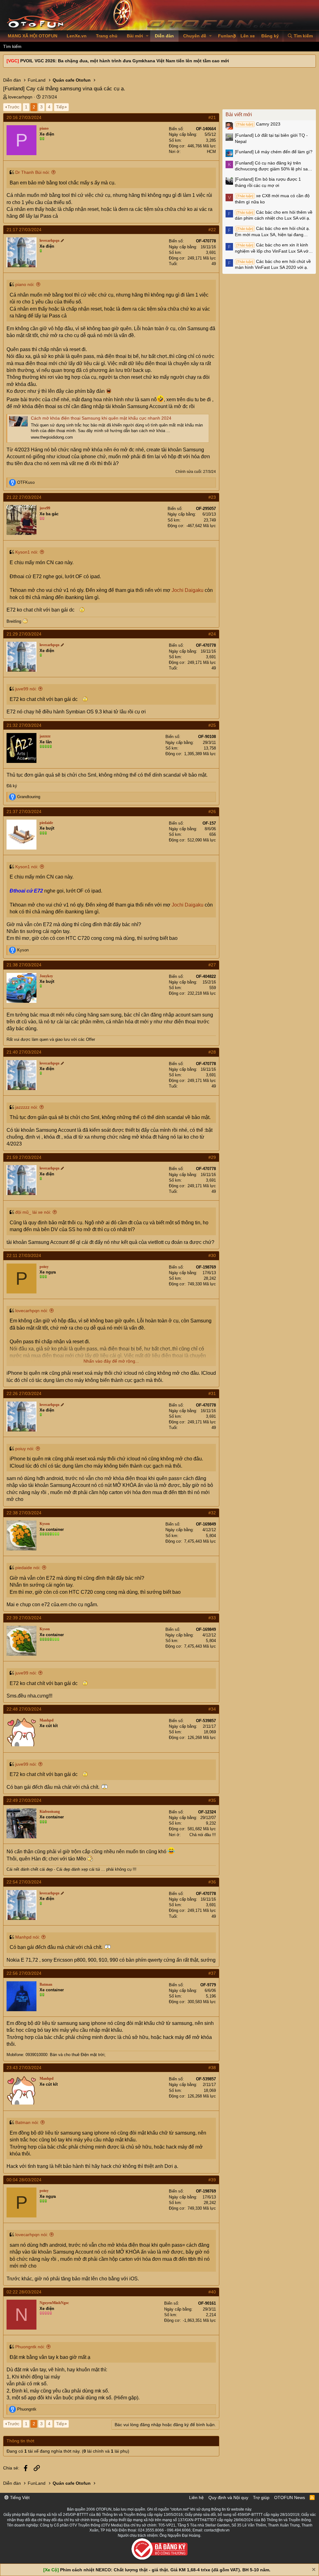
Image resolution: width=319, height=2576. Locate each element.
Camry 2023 (258, 124)
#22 (212, 230)
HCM (211, 152)
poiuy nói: (25, 1449)
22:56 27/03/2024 (24, 1973)
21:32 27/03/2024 (24, 725)
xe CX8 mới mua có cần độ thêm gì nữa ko (272, 199)
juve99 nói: (26, 689)
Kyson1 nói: (27, 552)
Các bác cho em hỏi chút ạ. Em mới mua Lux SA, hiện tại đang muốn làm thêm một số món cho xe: (272, 232)
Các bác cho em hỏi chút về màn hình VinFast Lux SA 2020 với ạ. (273, 264)
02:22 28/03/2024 (24, 2292)
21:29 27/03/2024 (24, 634)
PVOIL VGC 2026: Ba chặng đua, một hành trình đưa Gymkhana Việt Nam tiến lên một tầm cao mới (125, 61)
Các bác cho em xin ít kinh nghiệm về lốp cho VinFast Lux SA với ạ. (272, 248)
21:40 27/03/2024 (24, 1052)
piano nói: (25, 284)
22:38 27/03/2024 (24, 1513)
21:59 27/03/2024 (24, 1157)
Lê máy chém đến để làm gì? (274, 152)
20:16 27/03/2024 (24, 117)
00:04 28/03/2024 (24, 2180)
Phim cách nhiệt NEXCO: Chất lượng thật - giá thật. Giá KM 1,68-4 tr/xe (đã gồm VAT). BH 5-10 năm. (165, 2570)
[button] (147, 36)
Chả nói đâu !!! (203, 1835)
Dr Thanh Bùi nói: (33, 172)
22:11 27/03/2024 (24, 1255)
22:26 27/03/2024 (24, 1393)
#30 (212, 1255)
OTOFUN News (290, 2497)
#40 (212, 2292)
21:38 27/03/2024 (24, 965)
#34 (212, 1709)
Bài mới (135, 36)
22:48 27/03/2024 (24, 1709)
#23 (212, 497)
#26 (212, 812)
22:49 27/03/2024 (24, 1800)
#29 (212, 1157)
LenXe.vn (77, 36)
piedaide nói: (28, 1568)
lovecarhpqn (20, 97)
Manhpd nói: (28, 1937)
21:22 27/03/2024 (24, 497)
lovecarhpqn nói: (32, 1311)
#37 (212, 1973)
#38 (212, 2068)
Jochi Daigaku (188, 590)
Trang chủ (107, 36)
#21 (212, 117)
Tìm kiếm (12, 46)
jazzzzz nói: (27, 1107)
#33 (212, 1618)
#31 (212, 1393)
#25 (212, 725)
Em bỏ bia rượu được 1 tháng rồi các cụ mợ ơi (268, 182)
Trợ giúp (261, 2497)
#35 (212, 1800)
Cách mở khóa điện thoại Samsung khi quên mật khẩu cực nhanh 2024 (101, 418)
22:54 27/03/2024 (24, 1882)
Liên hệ (196, 2497)
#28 (212, 1052)
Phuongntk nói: (30, 2347)
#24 (212, 634)
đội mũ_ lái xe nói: (33, 1212)
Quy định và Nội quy (228, 2497)
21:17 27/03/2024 (24, 230)
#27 (212, 965)
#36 (212, 1882)
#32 (212, 1513)
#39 (212, 2180)
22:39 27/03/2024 (24, 1618)
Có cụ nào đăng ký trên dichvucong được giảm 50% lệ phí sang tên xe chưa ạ (274, 166)
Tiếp (60, 107)
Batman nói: (27, 2122)
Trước (13, 107)
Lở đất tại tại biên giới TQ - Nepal (271, 138)
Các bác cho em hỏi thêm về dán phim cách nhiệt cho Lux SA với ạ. (274, 215)
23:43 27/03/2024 (24, 2068)
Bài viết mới (239, 114)
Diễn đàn (164, 36)
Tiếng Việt (19, 2497)
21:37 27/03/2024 (24, 812)
